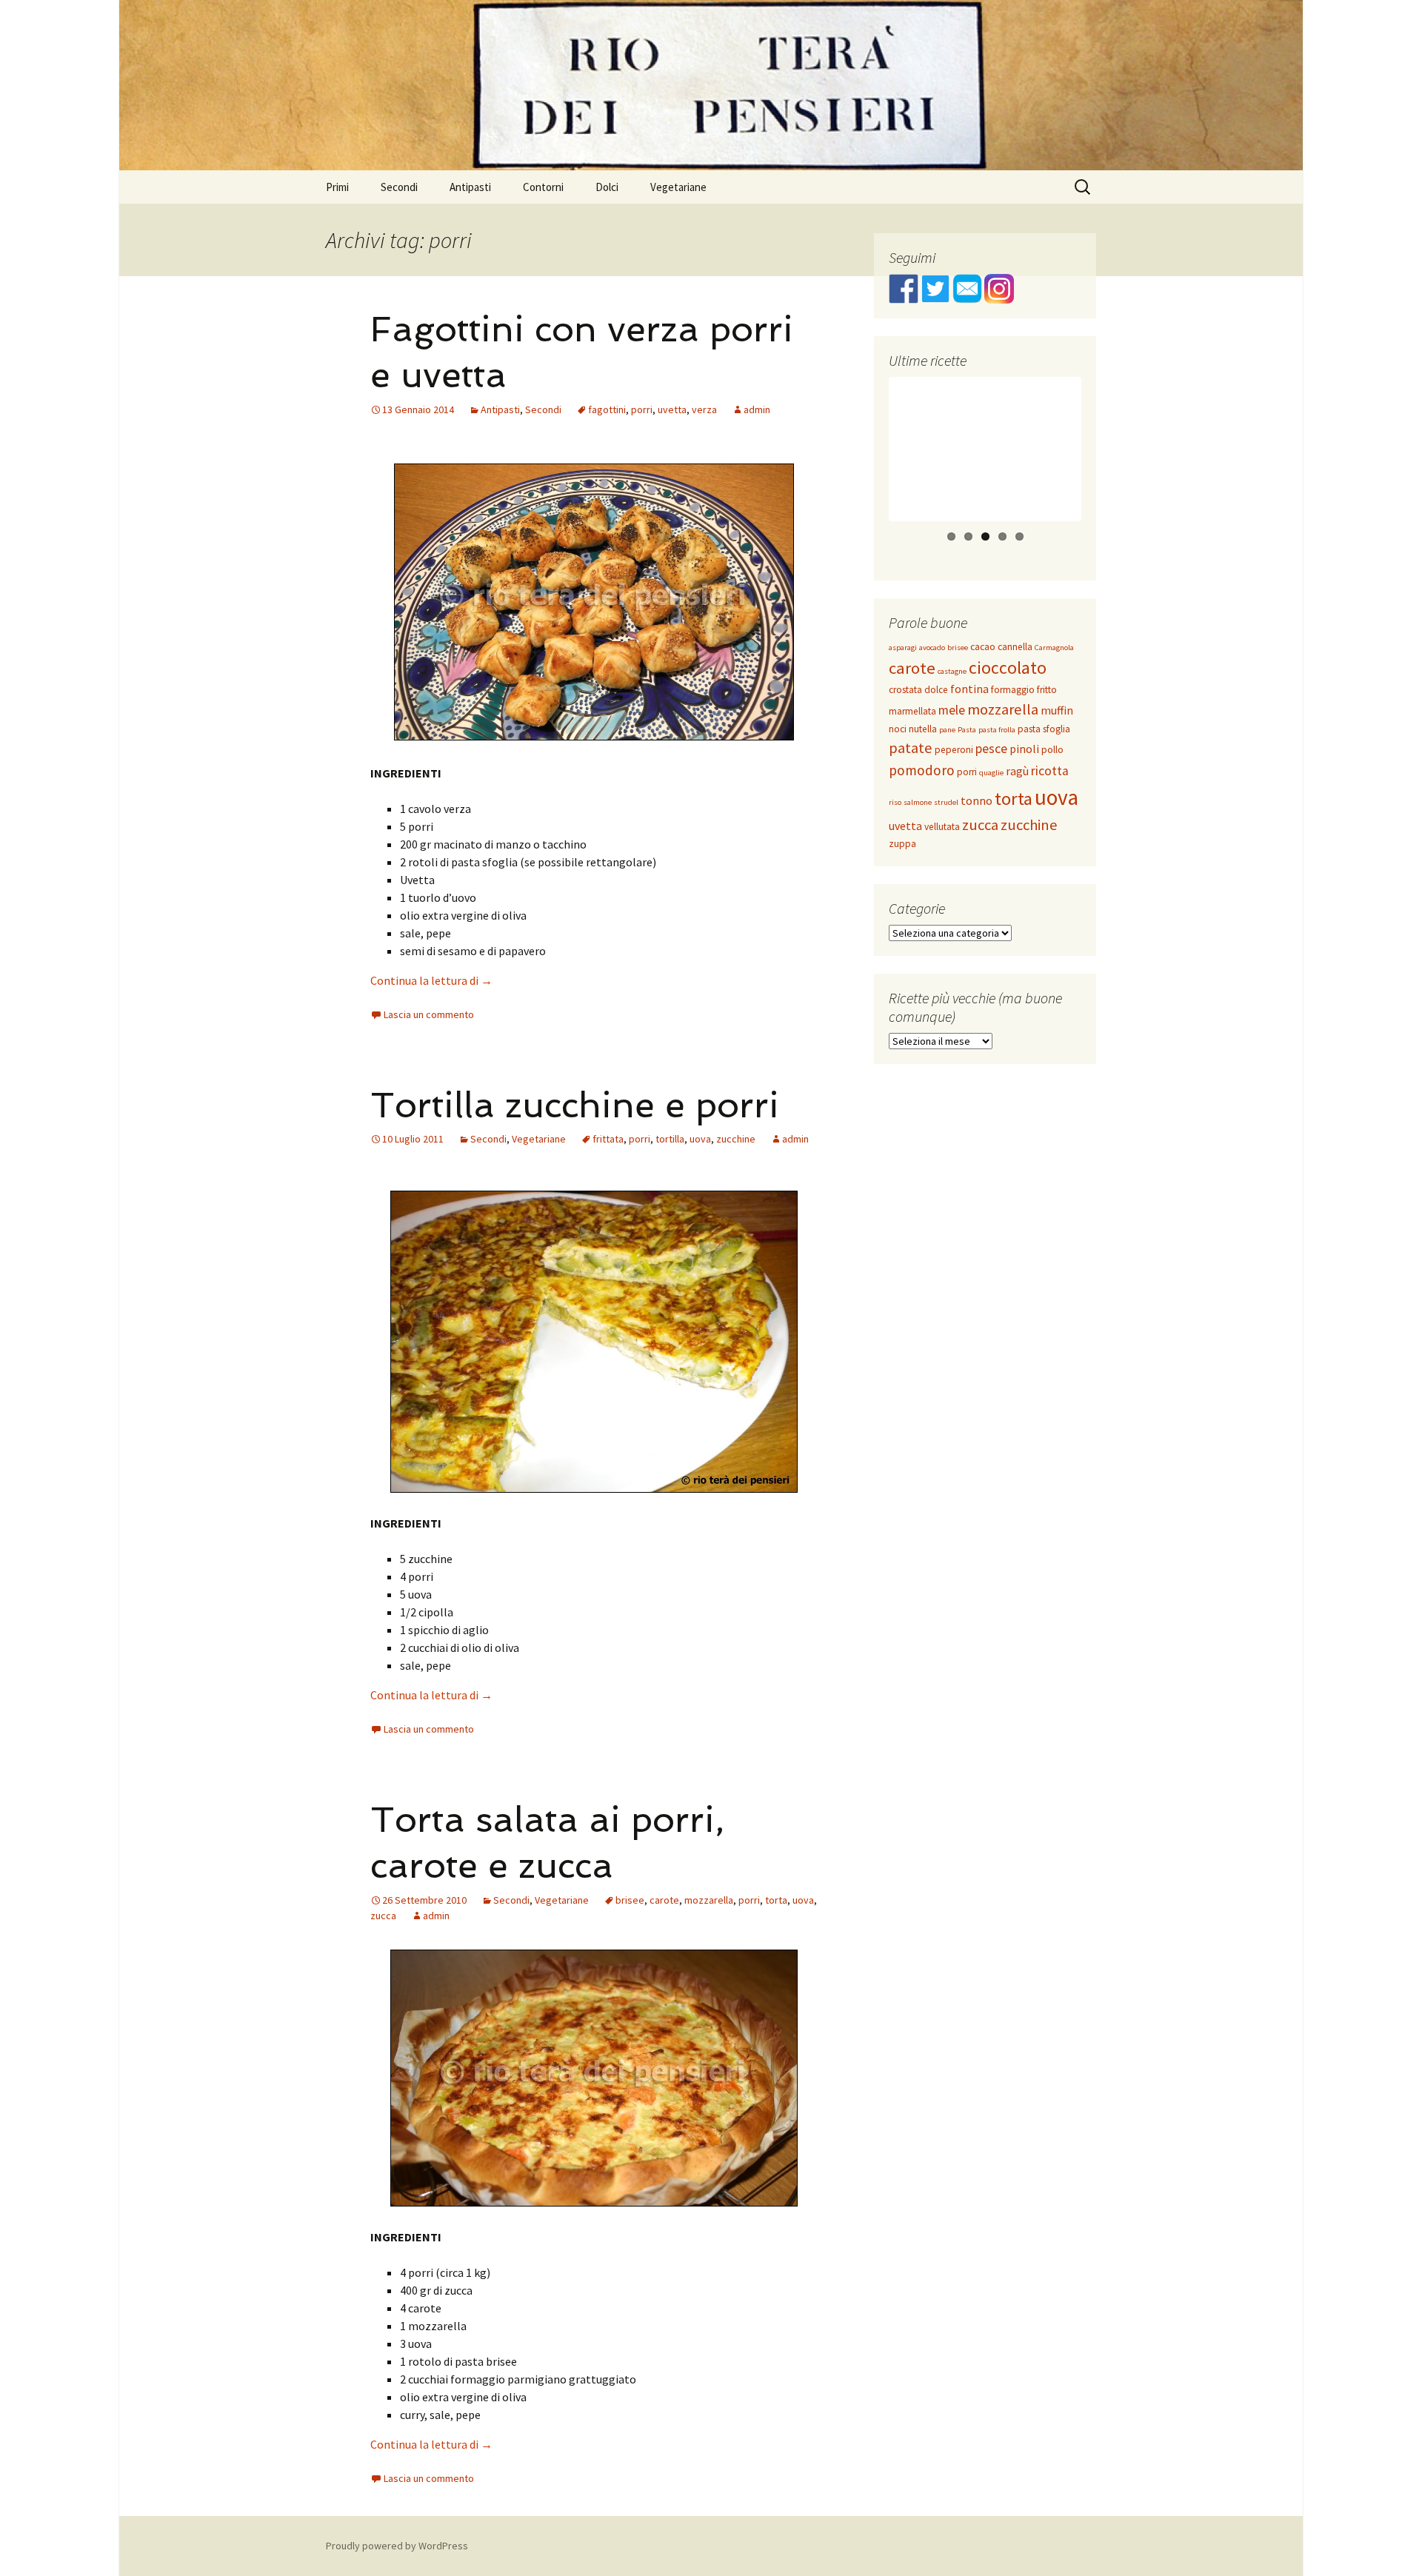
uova (700, 1139)
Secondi (399, 187)
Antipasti (470, 187)
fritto (1047, 690)
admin (757, 409)
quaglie (991, 773)
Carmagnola (1054, 648)
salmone (918, 802)
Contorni (543, 187)
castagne (952, 671)
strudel (946, 802)
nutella (923, 729)
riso (895, 802)
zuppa (902, 844)
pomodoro (922, 770)
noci (898, 729)
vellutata (942, 827)
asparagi (903, 648)
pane (947, 730)
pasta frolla (997, 730)
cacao (983, 647)
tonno (977, 800)
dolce (936, 690)
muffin (1057, 710)
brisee (630, 1900)
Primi (337, 187)
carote (664, 1900)
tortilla (670, 1139)
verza (704, 409)
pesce (991, 749)
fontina (969, 689)
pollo (1052, 750)
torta (776, 1900)
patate (911, 748)
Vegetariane (678, 187)
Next (1105, 463)
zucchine (736, 1139)
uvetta (672, 409)
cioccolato (1008, 668)
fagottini (607, 409)
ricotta (1050, 771)
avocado (932, 648)
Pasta (967, 730)
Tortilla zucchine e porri (575, 1105)
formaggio (1013, 690)
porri (642, 409)
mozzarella (709, 1900)
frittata (608, 1139)
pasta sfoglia (1044, 729)
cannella (1015, 647)
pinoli (1024, 749)
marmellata (912, 711)
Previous (867, 463)
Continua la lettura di (431, 980)
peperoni (954, 750)
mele (952, 710)
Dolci (607, 187)
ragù (1017, 771)
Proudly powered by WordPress (397, 2546)
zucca (383, 1916)
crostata (905, 690)
